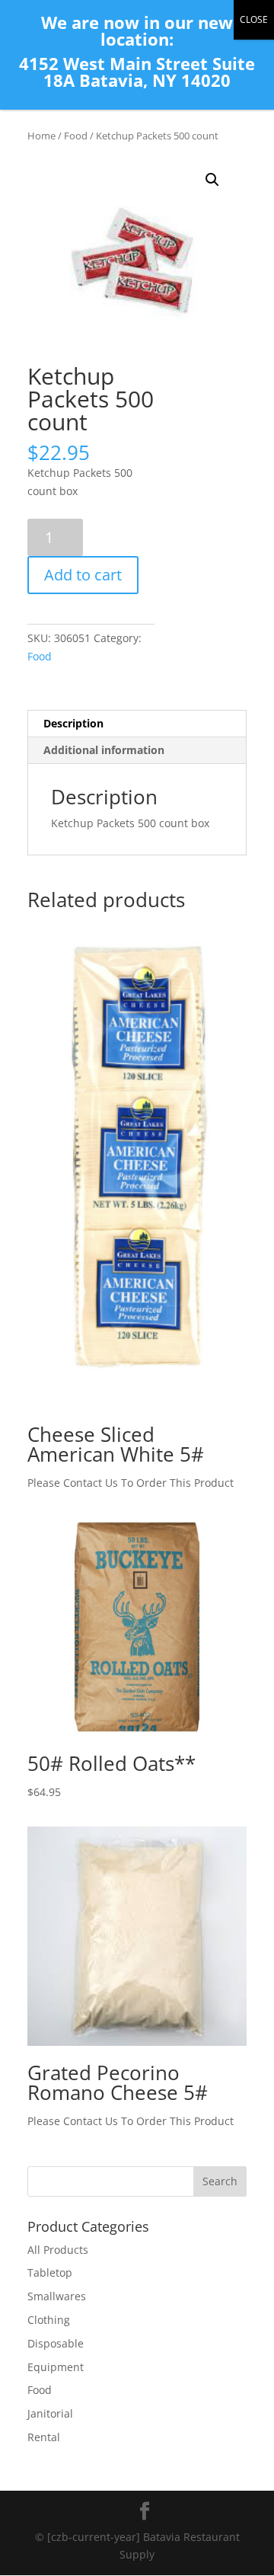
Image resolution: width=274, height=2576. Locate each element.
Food (76, 136)
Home (41, 136)
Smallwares (57, 2296)
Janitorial (50, 2413)
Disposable (56, 2343)
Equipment (56, 2367)
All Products (58, 2250)
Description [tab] (73, 723)
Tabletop (50, 2272)
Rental (44, 2437)
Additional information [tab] (104, 750)
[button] (212, 180)
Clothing (49, 2320)
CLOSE (254, 19)
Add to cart (83, 575)
